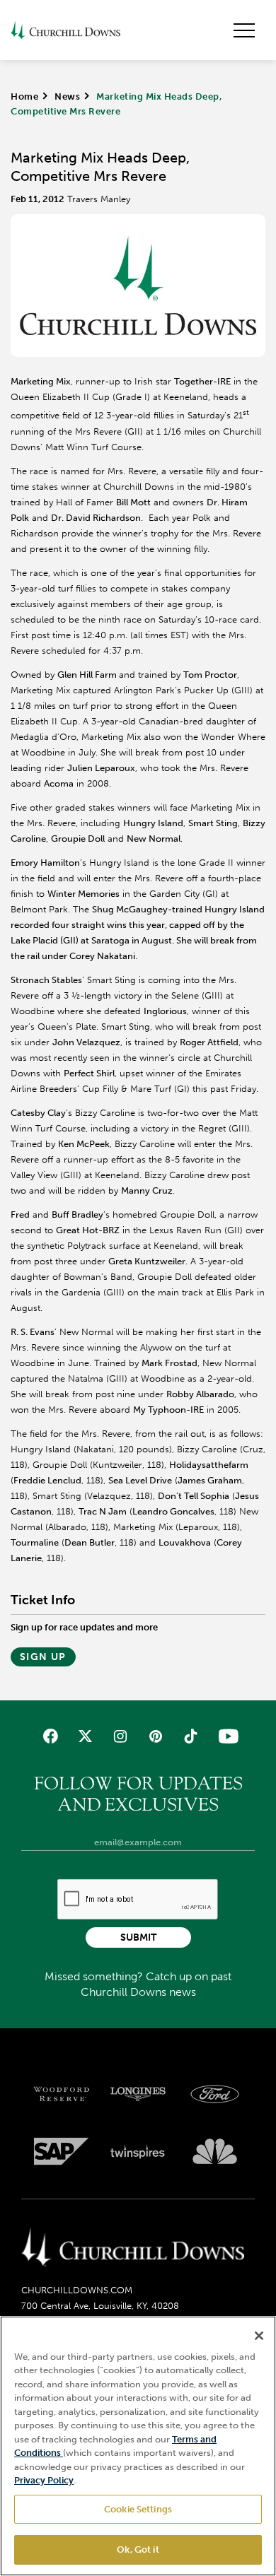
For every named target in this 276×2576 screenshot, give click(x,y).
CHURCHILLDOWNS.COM (77, 2290)
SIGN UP (43, 1657)
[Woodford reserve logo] (61, 2094)
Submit (138, 1937)
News (67, 96)
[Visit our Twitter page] (85, 1736)
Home (24, 96)
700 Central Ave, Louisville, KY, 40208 (100, 2306)
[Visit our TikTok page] (190, 1736)
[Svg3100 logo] (215, 2151)
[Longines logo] (138, 2094)
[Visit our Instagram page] (121, 1736)
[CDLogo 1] (133, 2248)
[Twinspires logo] (138, 2151)
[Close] (259, 2336)
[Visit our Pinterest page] (155, 1736)
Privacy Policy (44, 2480)
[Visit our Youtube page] (225, 1736)
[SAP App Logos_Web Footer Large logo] (61, 2151)
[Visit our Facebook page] (51, 1736)
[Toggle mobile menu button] (244, 30)
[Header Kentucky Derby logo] (65, 30)
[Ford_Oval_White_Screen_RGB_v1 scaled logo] (215, 2094)
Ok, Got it (138, 2549)
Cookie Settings (138, 2509)
